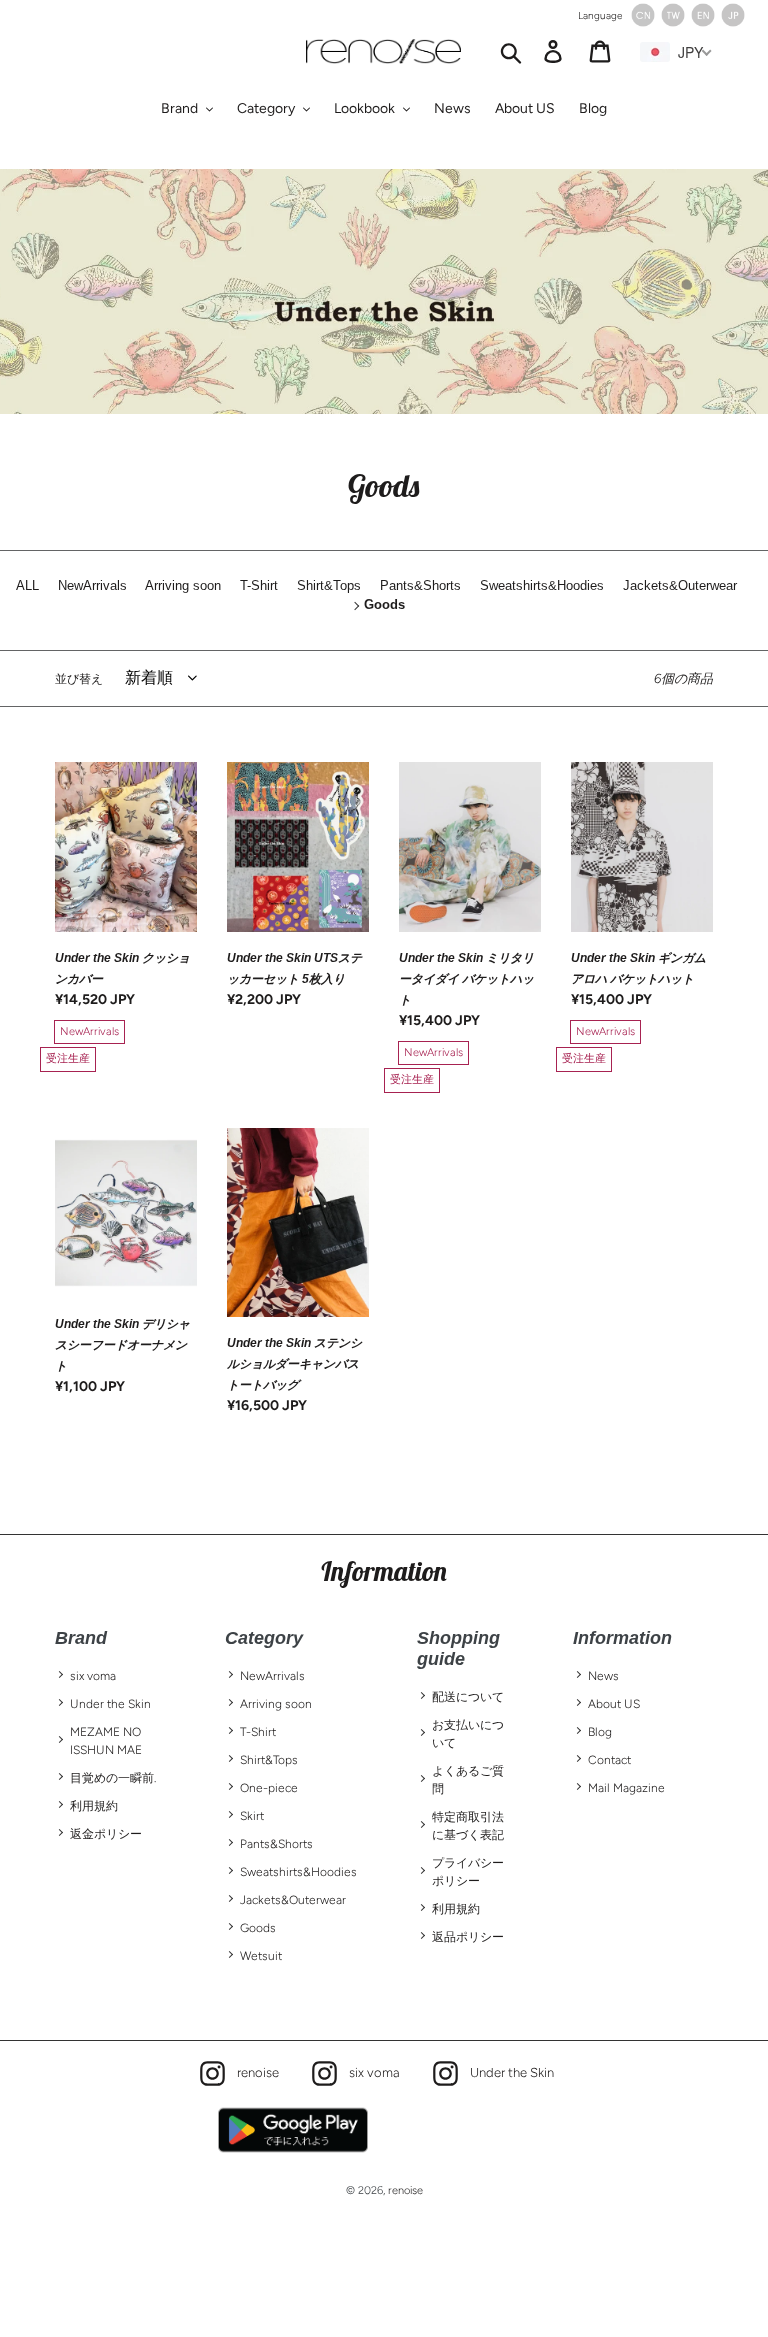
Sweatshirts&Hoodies (298, 1872)
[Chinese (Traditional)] (673, 22)
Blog (600, 1732)
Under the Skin (110, 1704)
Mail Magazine (626, 1788)
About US (614, 1704)
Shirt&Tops (269, 1760)
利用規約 (94, 1806)
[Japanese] (733, 22)
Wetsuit (261, 1956)
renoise (253, 2071)
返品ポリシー (468, 1937)
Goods (258, 1928)
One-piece (269, 1788)
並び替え (79, 679)
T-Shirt (258, 1732)
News (603, 1676)
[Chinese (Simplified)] (643, 22)
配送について (468, 1697)
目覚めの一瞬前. (113, 1778)
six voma (93, 1676)
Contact (609, 1760)
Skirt (252, 1816)
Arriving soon (276, 1704)
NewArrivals (272, 1676)
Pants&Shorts (276, 1844)
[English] (703, 22)
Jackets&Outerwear (293, 1900)
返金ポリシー (106, 1834)
